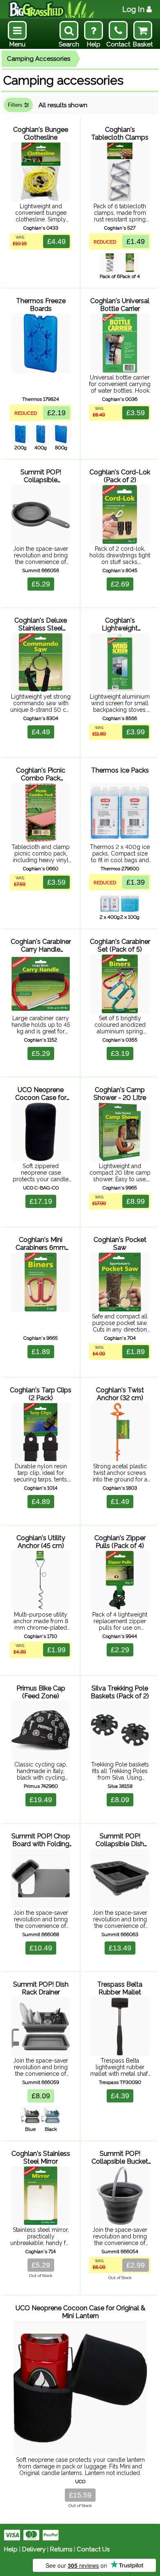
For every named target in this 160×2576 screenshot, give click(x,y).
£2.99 (136, 2265)
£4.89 (41, 1502)
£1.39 (136, 882)
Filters (16, 105)
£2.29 (120, 1650)
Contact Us (93, 2549)
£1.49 (136, 241)
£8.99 (136, 1201)
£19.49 (41, 1800)
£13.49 (120, 1948)
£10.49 (41, 1948)
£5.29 (41, 584)
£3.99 (136, 732)
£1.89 (41, 1352)
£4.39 (120, 2096)
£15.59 (80, 2495)
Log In (133, 9)
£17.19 (41, 1201)
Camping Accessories (39, 59)
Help (11, 2549)
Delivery (34, 2549)
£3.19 (120, 1053)
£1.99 (56, 1650)
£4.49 (56, 241)
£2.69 (120, 584)
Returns (61, 2549)
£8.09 (120, 1800)
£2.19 (56, 413)
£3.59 (136, 413)
